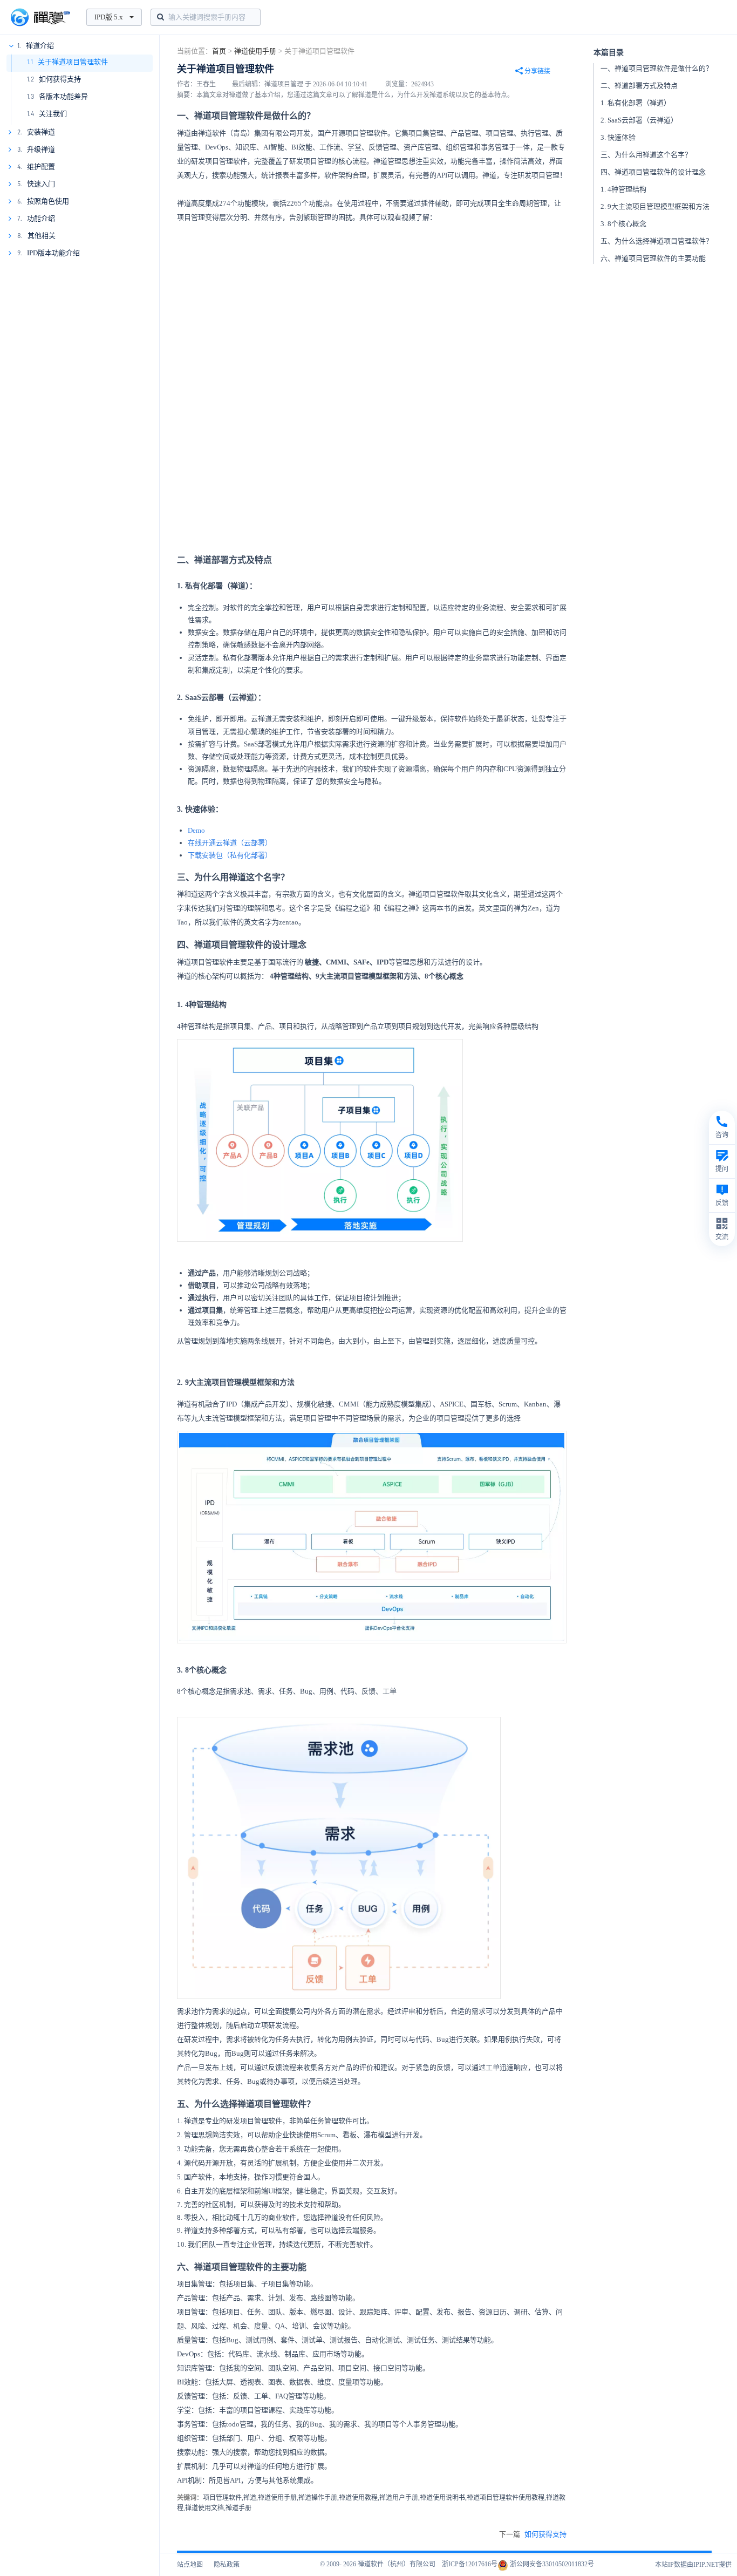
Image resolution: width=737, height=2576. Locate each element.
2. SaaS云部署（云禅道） (639, 120)
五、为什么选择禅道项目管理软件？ (657, 241)
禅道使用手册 (255, 51)
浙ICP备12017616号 (470, 2564)
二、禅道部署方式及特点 (639, 86)
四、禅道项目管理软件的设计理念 (653, 172)
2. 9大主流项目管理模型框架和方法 (655, 206)
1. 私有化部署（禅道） (636, 103)
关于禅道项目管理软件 (73, 62)
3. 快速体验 (618, 137)
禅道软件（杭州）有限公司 (397, 2564)
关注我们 (53, 114)
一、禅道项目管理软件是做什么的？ (657, 68)
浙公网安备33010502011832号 (551, 2564)
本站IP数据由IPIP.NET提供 (693, 2565)
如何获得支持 (60, 79)
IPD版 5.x (109, 17)
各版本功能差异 (63, 96)
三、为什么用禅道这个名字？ (646, 155)
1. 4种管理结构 (623, 189)
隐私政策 (227, 2565)
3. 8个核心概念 (623, 224)
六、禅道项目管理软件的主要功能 (653, 258)
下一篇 (533, 2534)
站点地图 (190, 2565)
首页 (219, 51)
